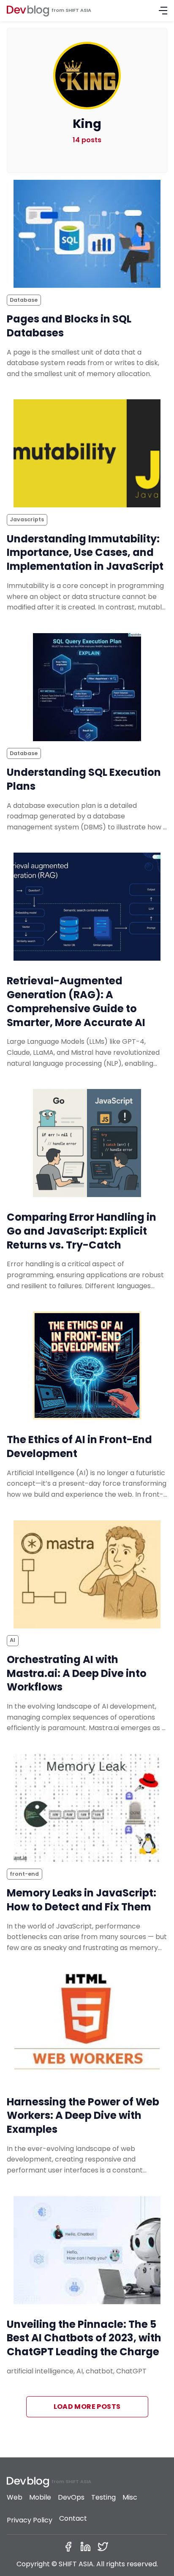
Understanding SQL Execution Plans (84, 779)
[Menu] (163, 11)
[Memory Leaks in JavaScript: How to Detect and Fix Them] (87, 1808)
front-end (24, 1874)
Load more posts (87, 2407)
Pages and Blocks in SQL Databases (69, 326)
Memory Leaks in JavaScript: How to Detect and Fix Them (82, 1900)
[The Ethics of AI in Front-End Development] (87, 1365)
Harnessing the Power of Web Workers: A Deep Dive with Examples (83, 2116)
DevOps (71, 2497)
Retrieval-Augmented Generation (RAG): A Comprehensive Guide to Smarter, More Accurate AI (76, 1001)
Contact (73, 2518)
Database (24, 300)
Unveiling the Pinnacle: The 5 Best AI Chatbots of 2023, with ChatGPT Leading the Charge (84, 2338)
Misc (130, 2497)
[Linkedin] (87, 2547)
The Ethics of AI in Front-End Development (79, 1446)
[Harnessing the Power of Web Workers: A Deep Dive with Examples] (87, 2028)
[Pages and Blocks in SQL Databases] (87, 234)
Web (15, 2497)
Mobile (40, 2497)
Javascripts (27, 519)
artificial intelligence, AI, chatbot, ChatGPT (77, 2371)
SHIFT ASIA (78, 10)
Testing (103, 2497)
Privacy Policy (30, 2520)
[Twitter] (105, 2547)
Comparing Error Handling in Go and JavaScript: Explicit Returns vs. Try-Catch (82, 1231)
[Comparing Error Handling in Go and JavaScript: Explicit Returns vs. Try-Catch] (87, 1143)
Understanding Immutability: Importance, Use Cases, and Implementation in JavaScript (85, 553)
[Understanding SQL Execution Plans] (87, 687)
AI (12, 1640)
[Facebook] (70, 2547)
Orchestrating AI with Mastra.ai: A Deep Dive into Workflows (77, 1673)
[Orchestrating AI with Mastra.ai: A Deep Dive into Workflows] (87, 1574)
